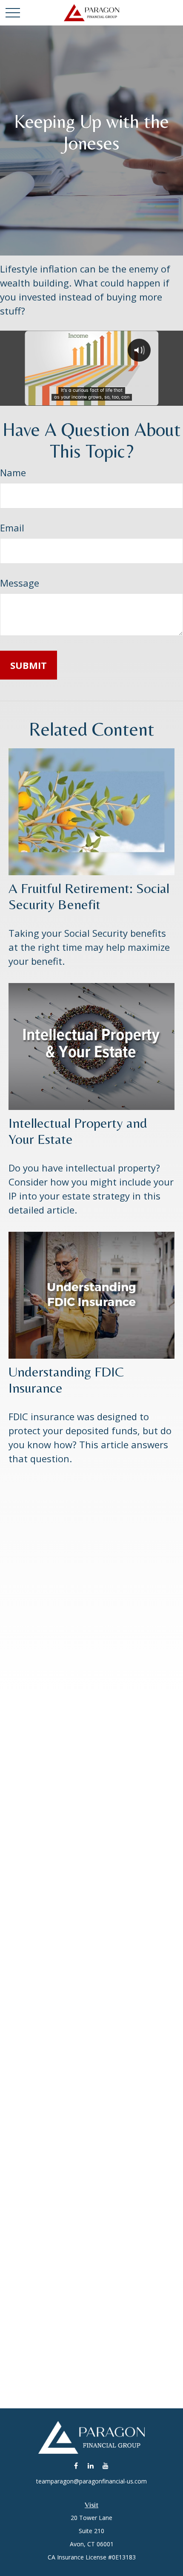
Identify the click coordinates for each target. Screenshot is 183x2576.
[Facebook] (76, 2465)
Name (13, 472)
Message (20, 583)
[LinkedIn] (91, 2465)
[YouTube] (106, 2465)
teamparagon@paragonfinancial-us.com (91, 2481)
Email (12, 528)
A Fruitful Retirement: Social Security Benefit (89, 896)
